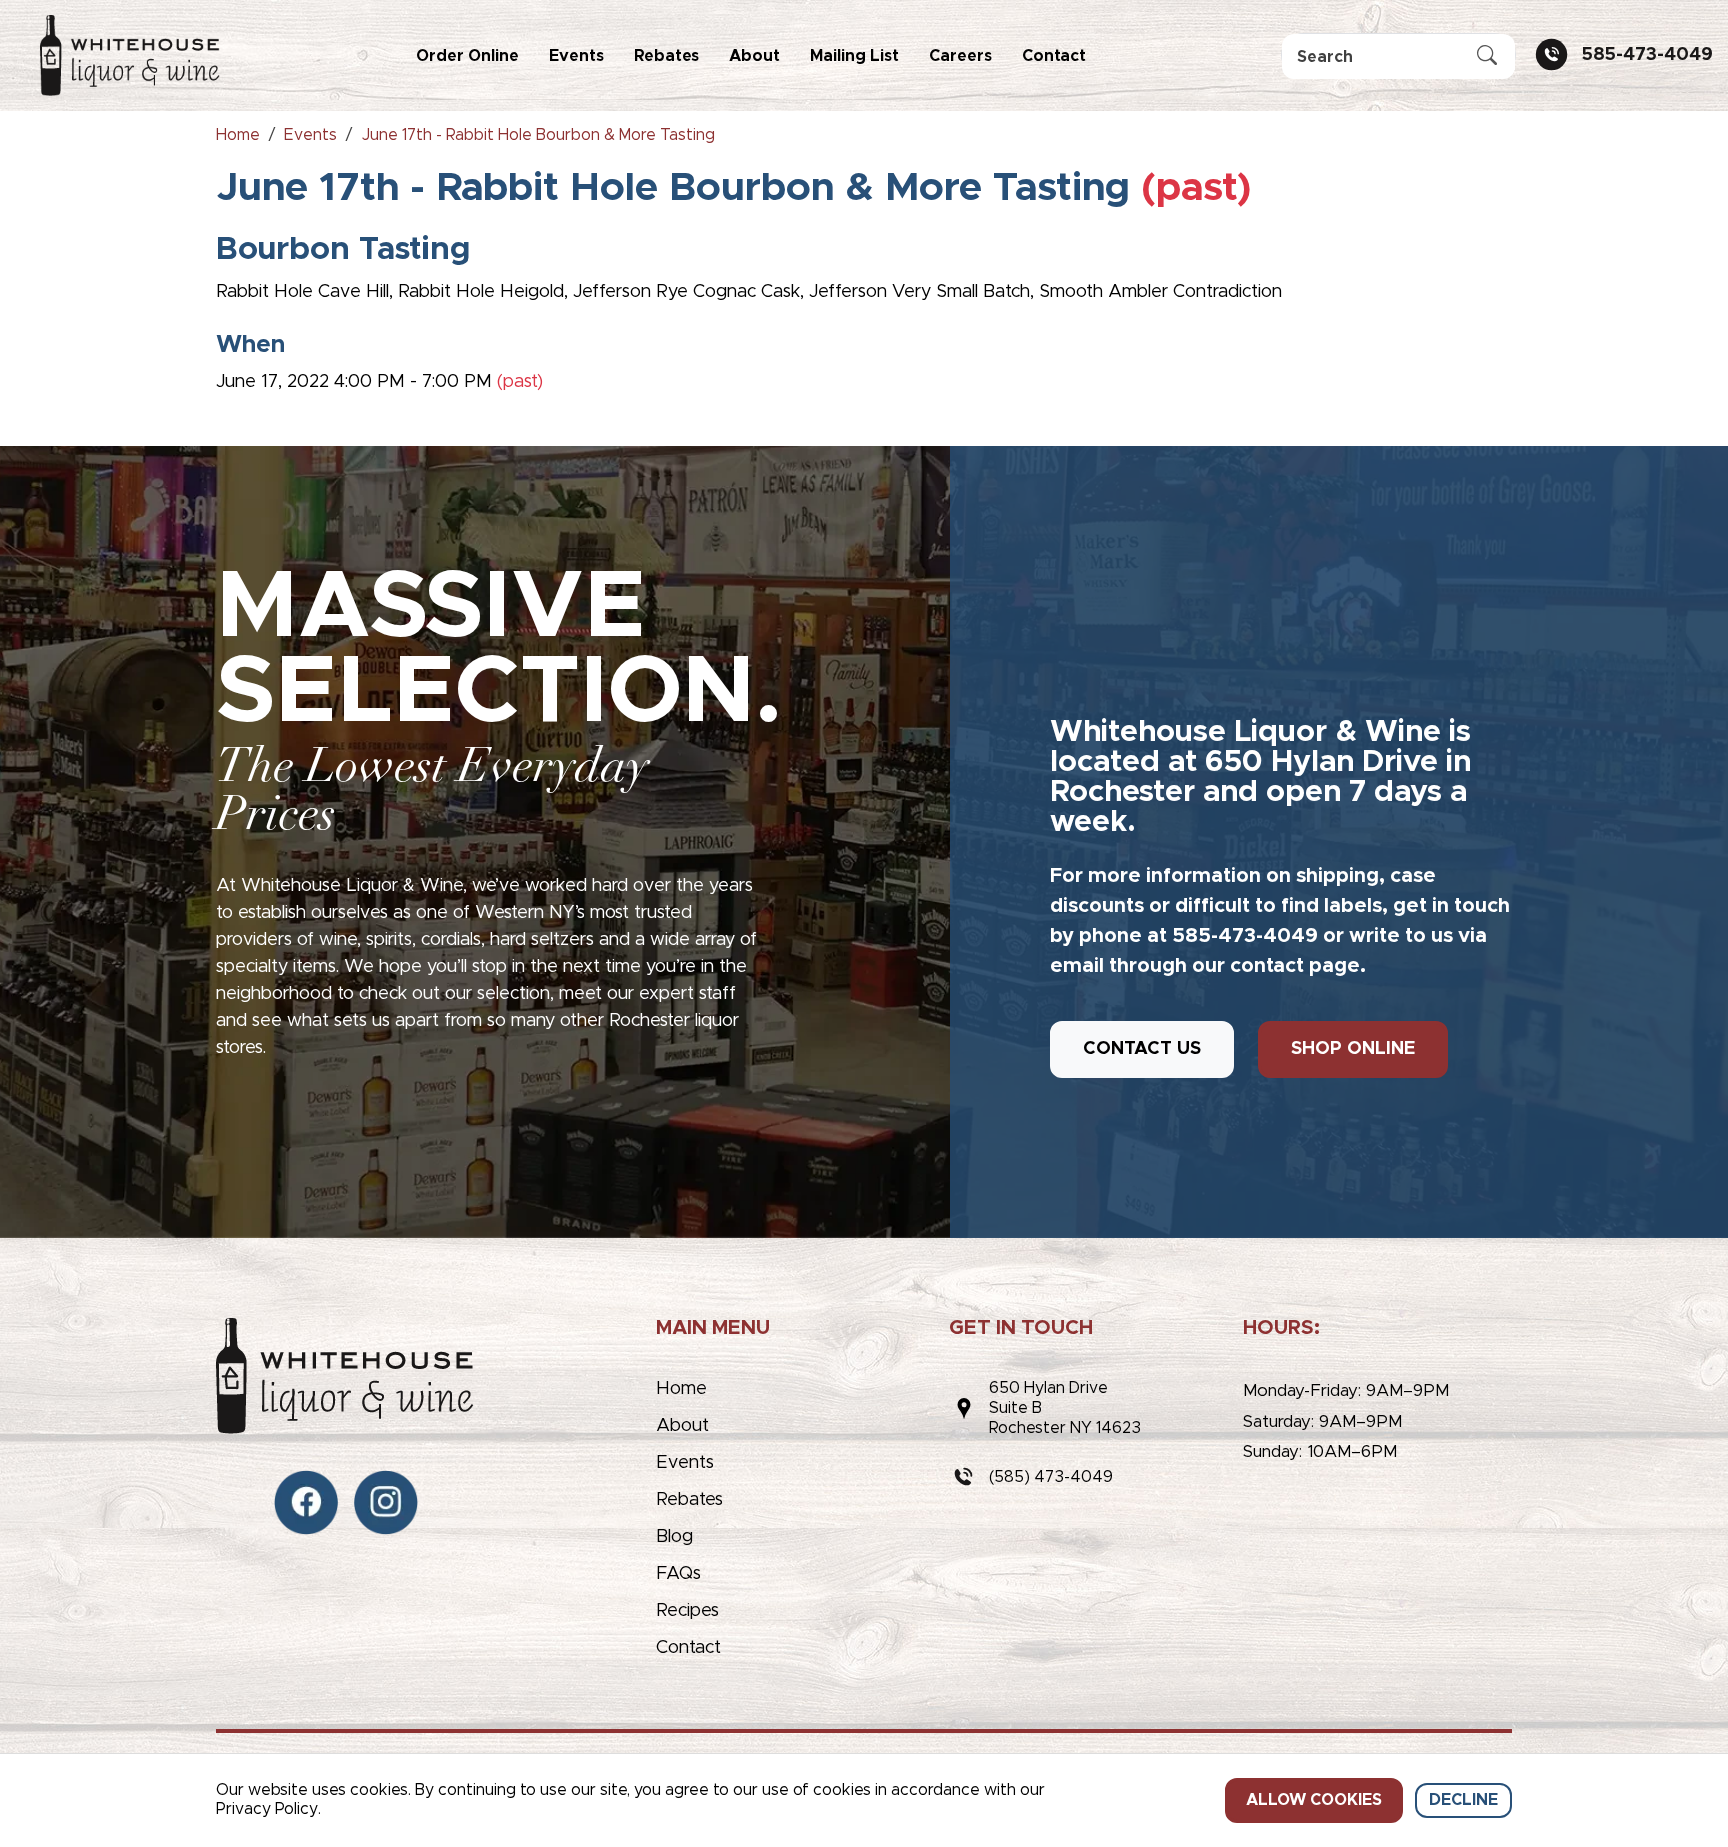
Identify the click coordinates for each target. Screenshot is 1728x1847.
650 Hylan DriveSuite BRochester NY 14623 (1065, 1408)
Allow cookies (1314, 1800)
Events (576, 56)
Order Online (467, 56)
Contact (1054, 56)
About (754, 56)
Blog (674, 1537)
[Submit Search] (1487, 57)
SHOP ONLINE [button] (1353, 1049)
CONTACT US (1142, 1049)
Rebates (666, 56)
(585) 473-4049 (1051, 1477)
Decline (1463, 1800)
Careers (960, 56)
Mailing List (854, 56)
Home (681, 1389)
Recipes (687, 1611)
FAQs (678, 1574)
